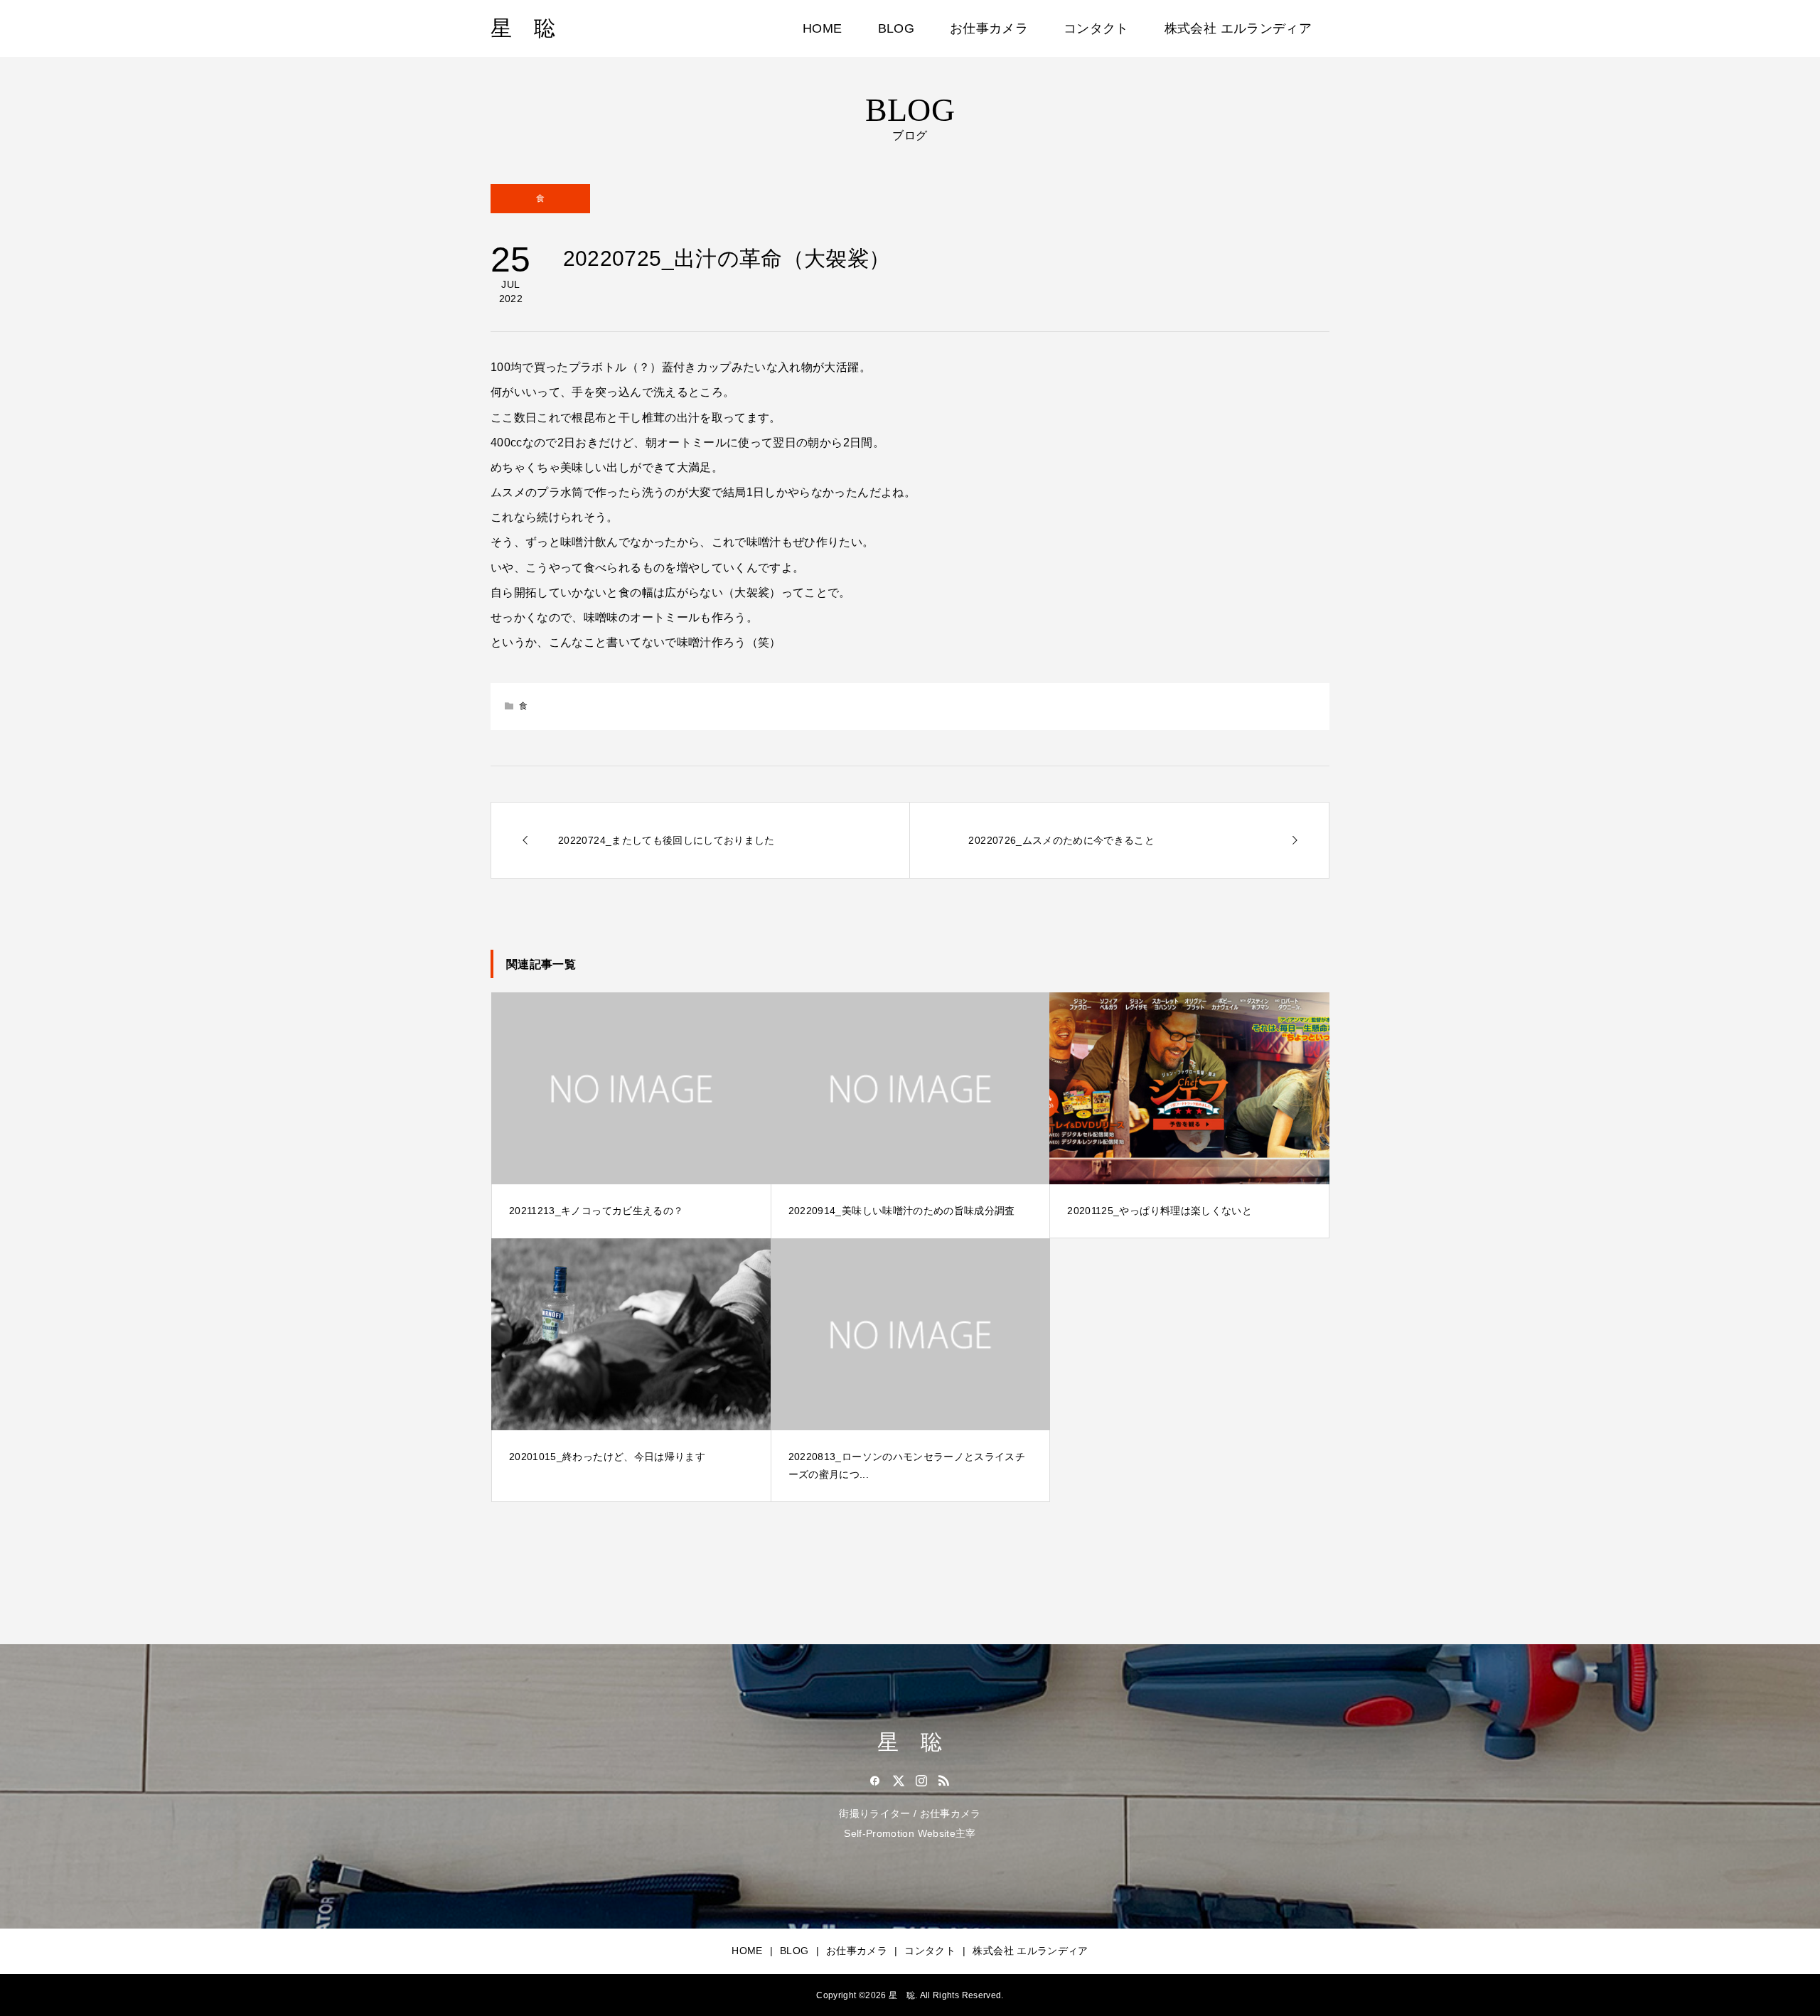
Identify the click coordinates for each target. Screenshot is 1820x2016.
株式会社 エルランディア (1238, 28)
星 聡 (523, 28)
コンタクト (1096, 28)
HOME (822, 28)
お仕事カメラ (989, 28)
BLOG (896, 28)
